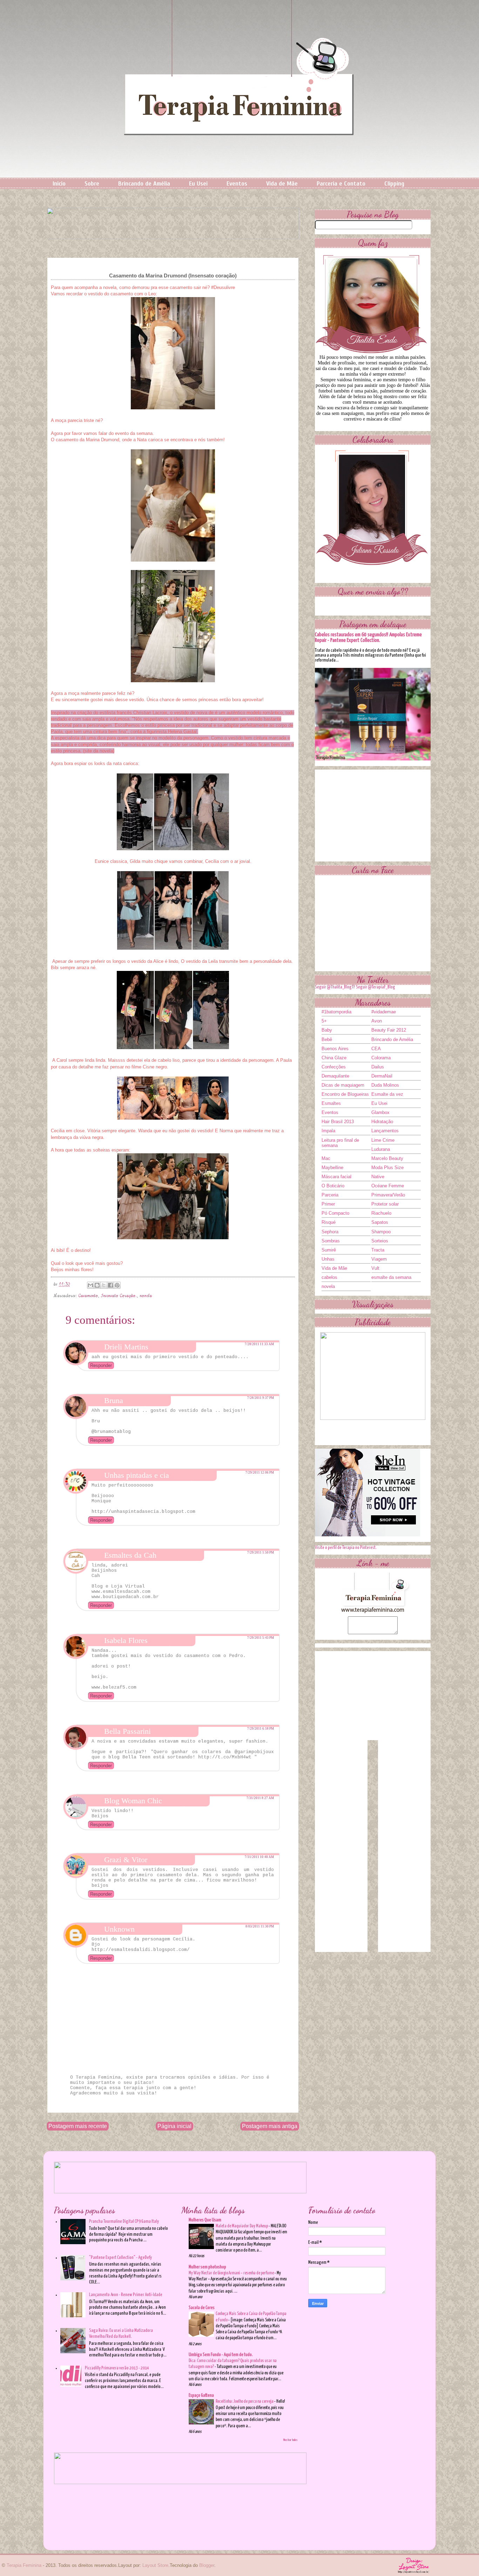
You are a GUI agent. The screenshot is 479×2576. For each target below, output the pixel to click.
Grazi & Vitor (126, 1860)
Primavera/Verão (388, 1195)
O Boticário (333, 1186)
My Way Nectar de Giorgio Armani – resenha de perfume (232, 2273)
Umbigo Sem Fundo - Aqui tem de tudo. (221, 2355)
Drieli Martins (126, 1347)
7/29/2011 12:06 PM (260, 1473)
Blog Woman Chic (133, 1801)
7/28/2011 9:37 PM (261, 1398)
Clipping (394, 184)
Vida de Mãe (282, 184)
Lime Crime (383, 1140)
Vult (375, 1268)
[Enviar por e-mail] (90, 1285)
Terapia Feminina (24, 2565)
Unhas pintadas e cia (137, 1475)
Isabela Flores (126, 1640)
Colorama (381, 1058)
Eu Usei (198, 184)
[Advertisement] (373, 813)
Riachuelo (381, 1213)
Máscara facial (336, 1177)
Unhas (328, 1259)
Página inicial (174, 2126)
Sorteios (380, 1241)
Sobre (92, 184)
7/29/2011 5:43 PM (261, 1638)
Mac (326, 1158)
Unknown (119, 1929)
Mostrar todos (291, 2440)
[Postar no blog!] (97, 1285)
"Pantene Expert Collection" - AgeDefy (120, 2258)
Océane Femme (388, 1186)
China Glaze (334, 1058)
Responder (101, 1365)
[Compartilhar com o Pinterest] (117, 1285)
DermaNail (382, 1076)
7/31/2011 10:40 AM (259, 1857)
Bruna (114, 1400)
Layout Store (155, 2565)
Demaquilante (335, 1076)
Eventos (237, 184)
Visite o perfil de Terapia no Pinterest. (346, 1548)
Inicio (59, 184)
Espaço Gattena (201, 2396)
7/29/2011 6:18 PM (261, 1729)
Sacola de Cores (202, 2308)
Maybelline (332, 1168)
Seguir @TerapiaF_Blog (376, 987)
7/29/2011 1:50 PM (261, 1552)
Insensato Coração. (119, 1296)
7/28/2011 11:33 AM (259, 1344)
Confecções (334, 1067)
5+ (324, 1021)
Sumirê (329, 1250)
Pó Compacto (335, 1213)
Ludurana (381, 1149)
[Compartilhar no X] (104, 1285)
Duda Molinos (385, 1085)
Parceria (330, 1195)
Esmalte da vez (387, 1094)
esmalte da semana (391, 1277)
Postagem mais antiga (270, 2126)
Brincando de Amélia (144, 184)
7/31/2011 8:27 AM (260, 1798)
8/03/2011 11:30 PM (260, 1926)
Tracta (378, 1250)
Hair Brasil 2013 (338, 1122)
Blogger (207, 2565)
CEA (376, 1049)
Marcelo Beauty (387, 1158)
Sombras (331, 1241)
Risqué (329, 1222)
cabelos (329, 1277)
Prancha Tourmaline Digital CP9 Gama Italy (124, 2222)
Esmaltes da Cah (130, 1555)
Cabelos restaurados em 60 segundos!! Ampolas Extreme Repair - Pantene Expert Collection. (368, 638)
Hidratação (382, 1122)
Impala (328, 1131)
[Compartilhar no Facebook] (110, 1285)
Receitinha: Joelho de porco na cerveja (245, 2401)
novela (146, 1296)
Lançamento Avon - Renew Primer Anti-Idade (126, 2295)
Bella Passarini (127, 1731)
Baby (327, 1030)
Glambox (380, 1112)
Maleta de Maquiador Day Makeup (242, 2226)
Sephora (330, 1232)
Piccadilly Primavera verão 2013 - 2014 (117, 2368)
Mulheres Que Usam (205, 2220)
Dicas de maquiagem (343, 1085)
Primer (328, 1204)
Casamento (88, 1296)
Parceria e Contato (341, 184)
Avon (377, 1021)
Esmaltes (331, 1103)
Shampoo (381, 1232)
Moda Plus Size (387, 1168)
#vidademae (384, 1012)
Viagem (379, 1259)
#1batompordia (336, 1012)
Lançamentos (385, 1131)
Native (378, 1177)
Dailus (378, 1067)
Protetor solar (385, 1204)
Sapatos (380, 1222)
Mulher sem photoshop (207, 2267)
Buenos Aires (335, 1049)
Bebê (327, 1039)
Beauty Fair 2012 (389, 1030)
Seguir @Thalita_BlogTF (335, 987)
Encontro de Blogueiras (345, 1094)
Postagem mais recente (78, 2126)
